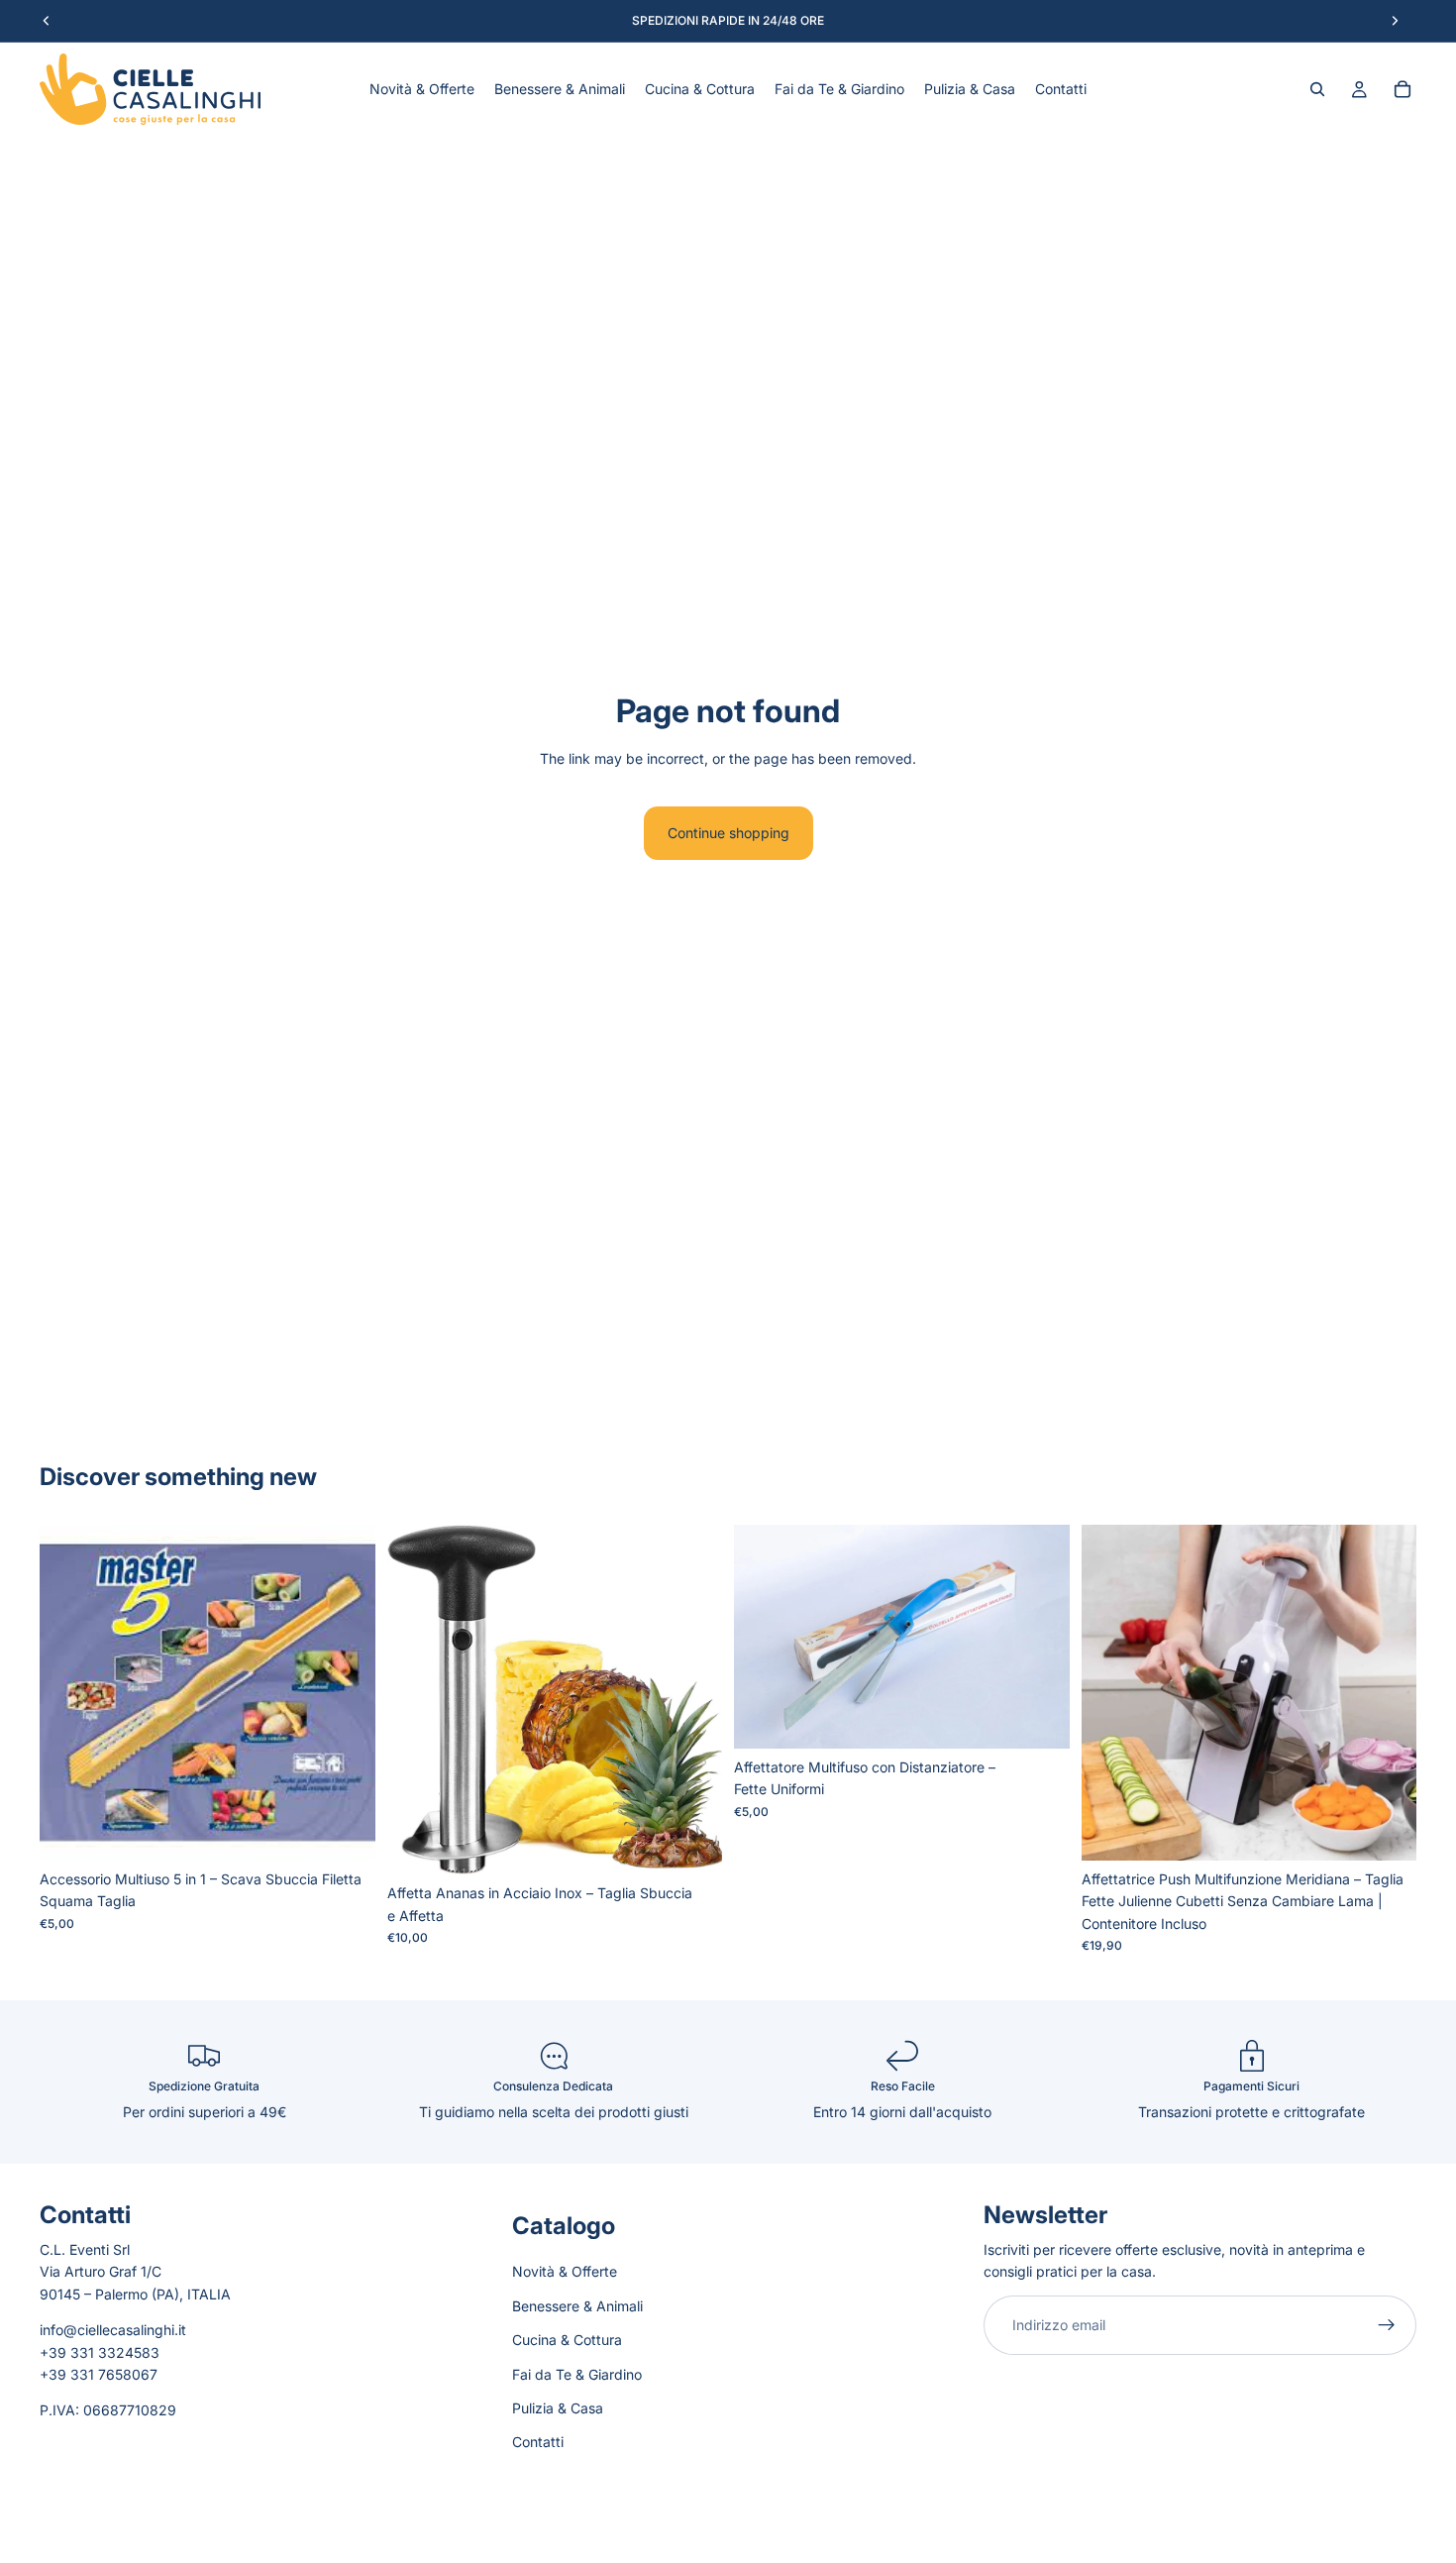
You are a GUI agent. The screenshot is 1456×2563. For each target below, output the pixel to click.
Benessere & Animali (577, 2306)
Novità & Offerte (565, 2272)
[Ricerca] (1317, 89)
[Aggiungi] (345, 1830)
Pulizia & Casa (558, 2408)
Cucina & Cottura (567, 2340)
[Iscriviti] (1387, 2325)
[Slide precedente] (417, 1700)
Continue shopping (728, 833)
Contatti (538, 2443)
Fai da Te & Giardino (577, 2374)
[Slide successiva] (692, 1700)
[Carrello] (1403, 89)
